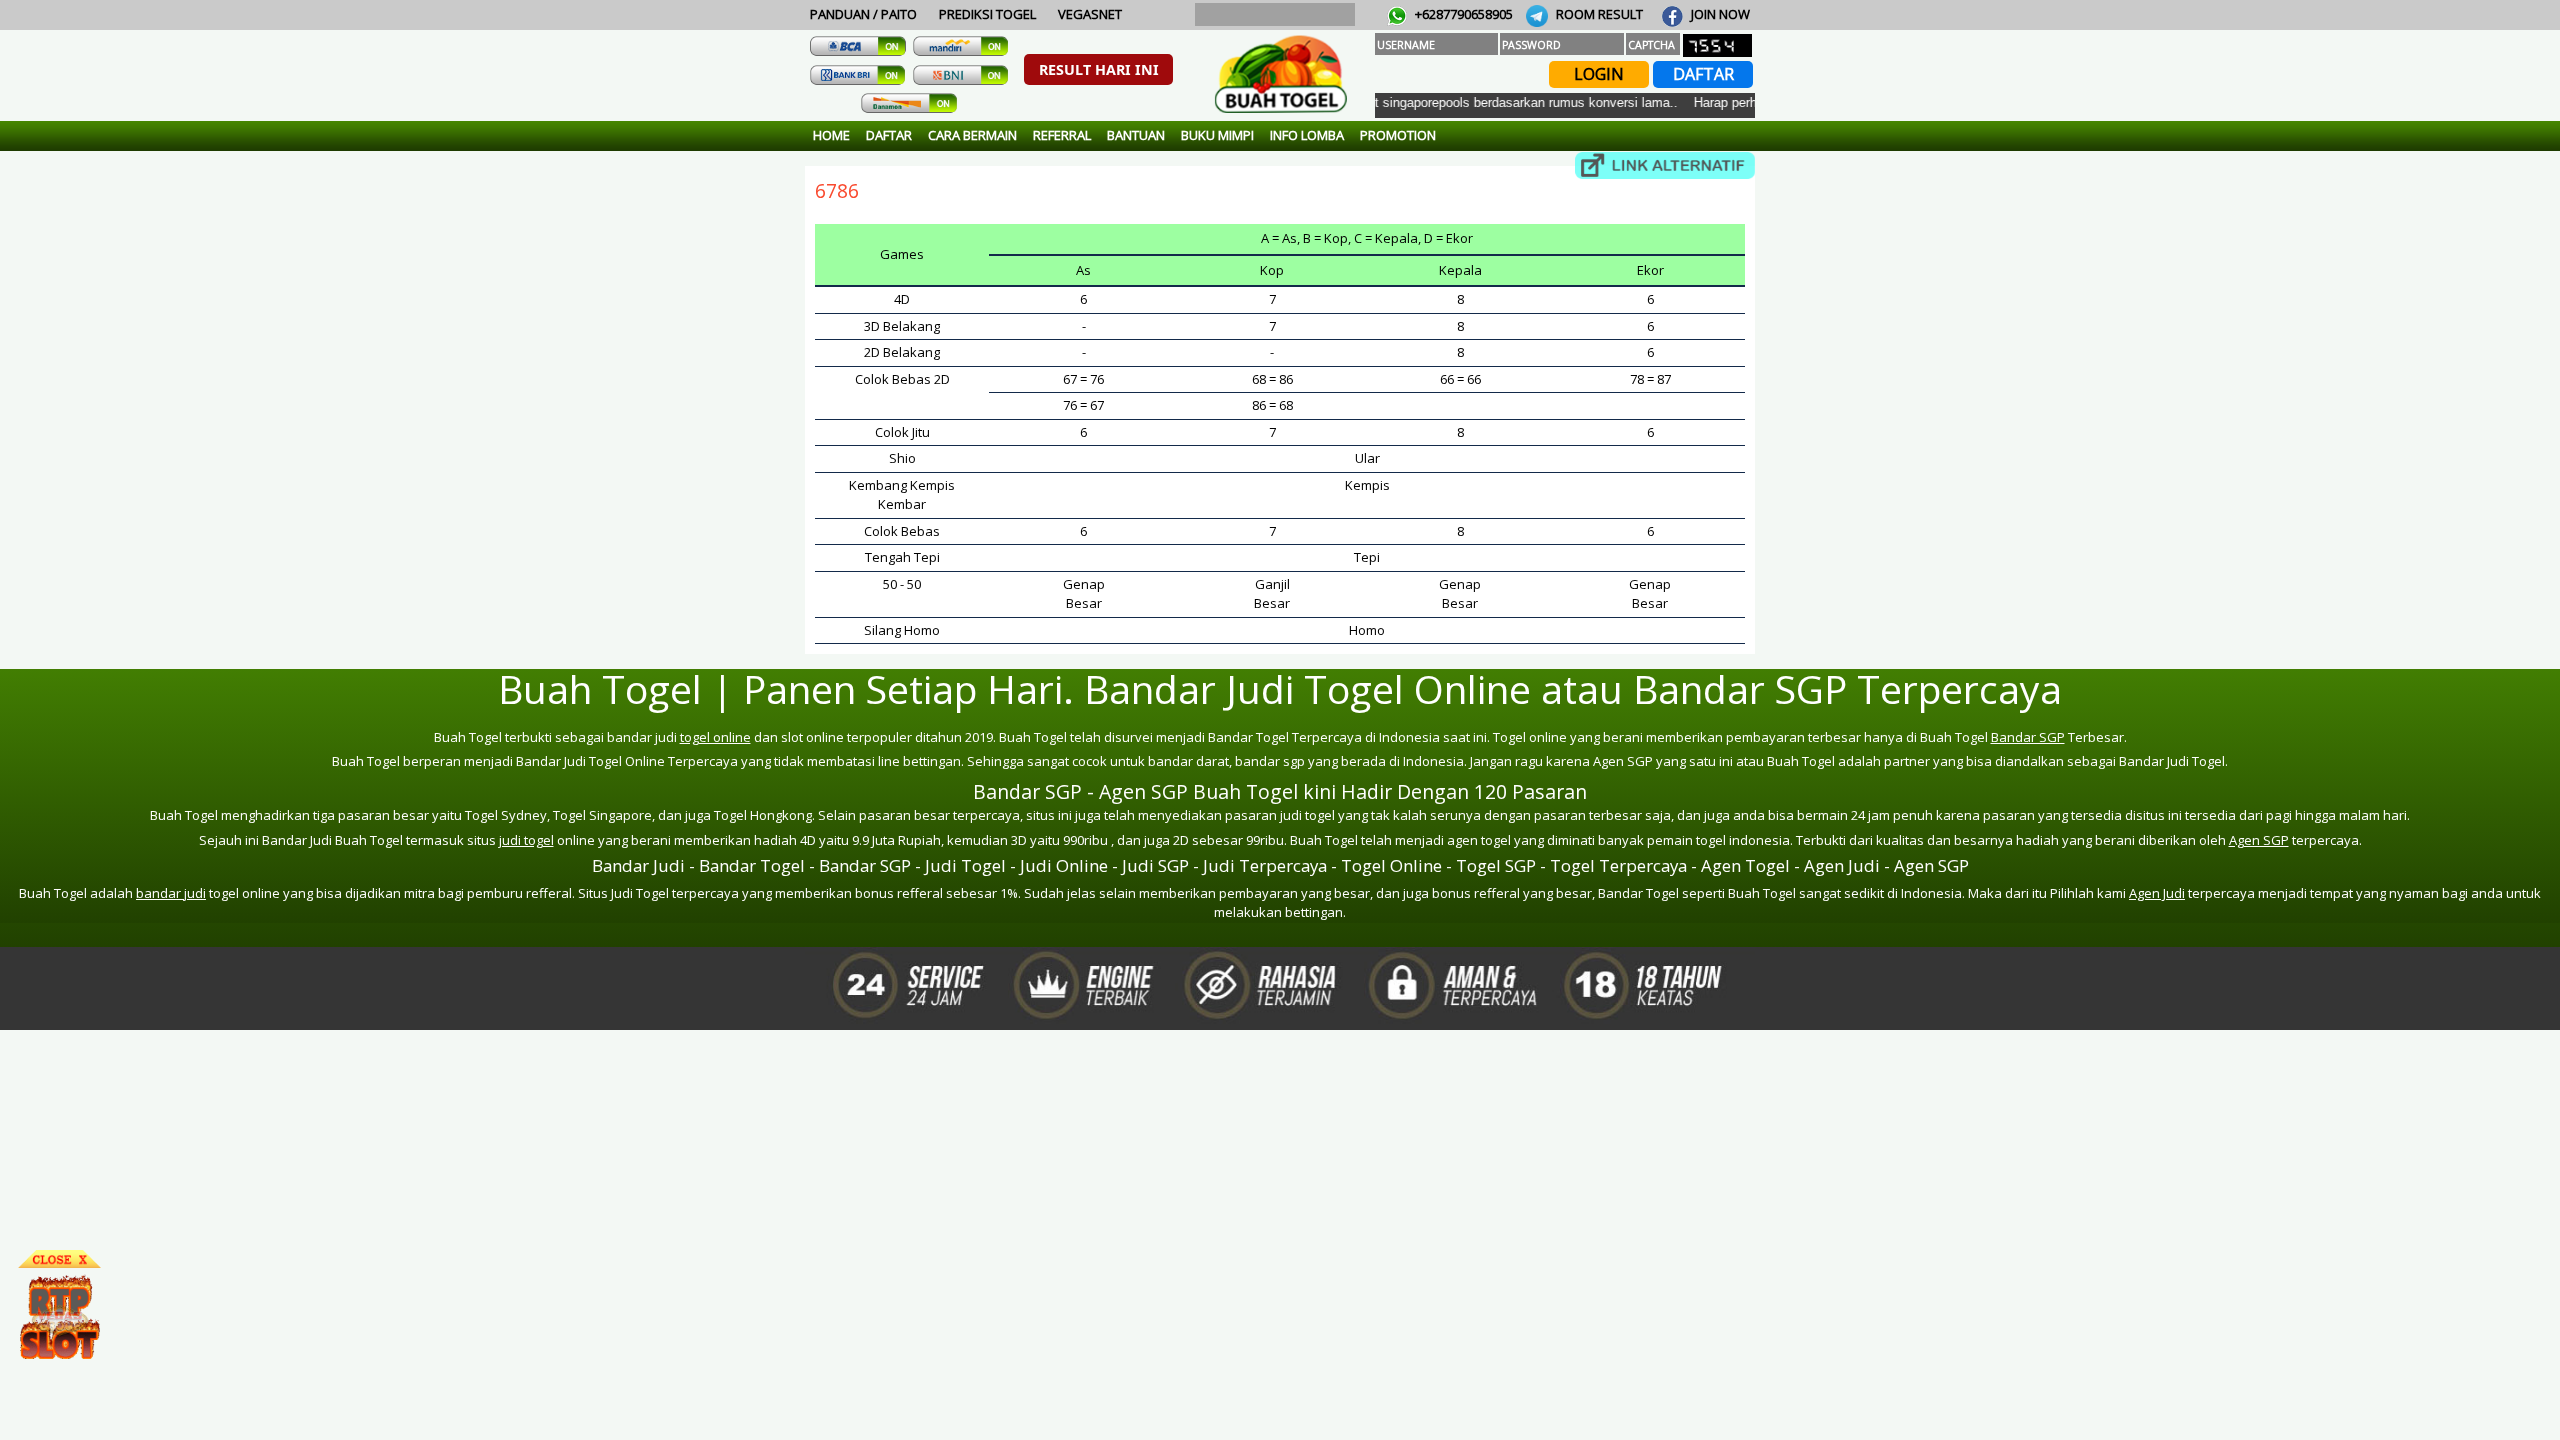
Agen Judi (2157, 893)
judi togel (526, 840)
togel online (715, 737)
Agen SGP (2259, 840)
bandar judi (171, 893)
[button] (1098, 69)
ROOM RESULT (1598, 14)
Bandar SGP (2028, 737)
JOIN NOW (1719, 14)
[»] (1665, 165)
